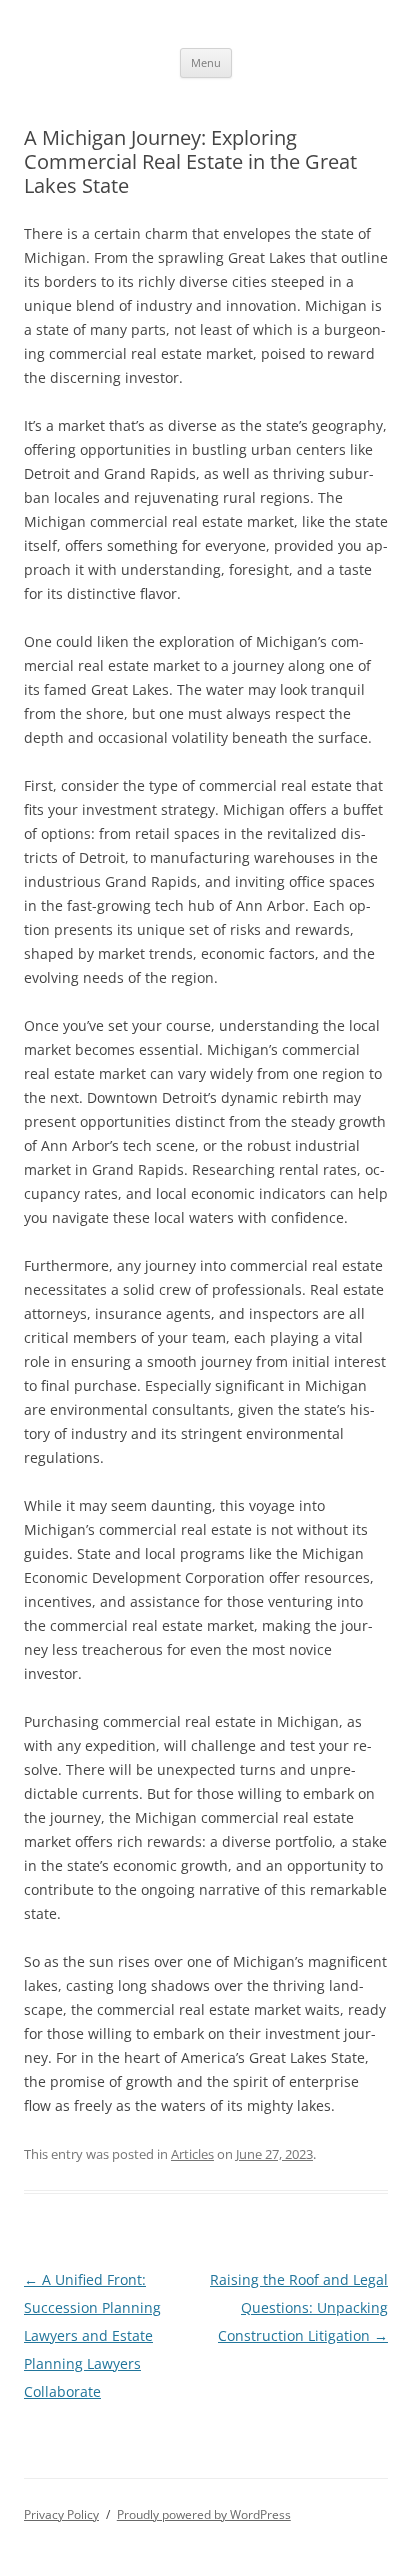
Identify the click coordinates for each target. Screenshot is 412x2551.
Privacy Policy (61, 2514)
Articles (192, 2154)
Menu (206, 62)
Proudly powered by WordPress (204, 2514)
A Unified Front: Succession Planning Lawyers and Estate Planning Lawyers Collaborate (92, 2335)
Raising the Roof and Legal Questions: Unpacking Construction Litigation (299, 2307)
